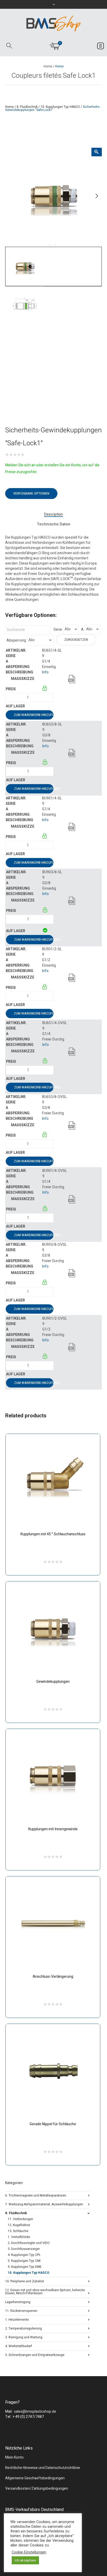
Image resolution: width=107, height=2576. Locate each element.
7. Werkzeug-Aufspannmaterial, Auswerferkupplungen (44, 2204)
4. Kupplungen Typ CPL (24, 2255)
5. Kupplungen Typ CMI (24, 2261)
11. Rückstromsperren (21, 2310)
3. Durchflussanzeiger (24, 2249)
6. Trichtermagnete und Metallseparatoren (36, 2195)
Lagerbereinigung (18, 2302)
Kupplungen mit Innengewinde (53, 1829)
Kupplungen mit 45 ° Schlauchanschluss (53, 1534)
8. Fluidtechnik (27, 107)
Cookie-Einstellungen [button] (29, 2552)
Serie (58, 630)
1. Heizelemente (17, 2319)
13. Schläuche (18, 2231)
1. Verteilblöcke (19, 2237)
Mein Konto (14, 2457)
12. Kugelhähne (19, 2225)
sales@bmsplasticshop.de (35, 2412)
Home (48, 66)
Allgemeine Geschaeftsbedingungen (35, 2478)
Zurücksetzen (76, 640)
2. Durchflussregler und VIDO (29, 2243)
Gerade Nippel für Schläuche (53, 2124)
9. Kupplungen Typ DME (25, 2267)
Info (45, 672)
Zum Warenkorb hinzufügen (34, 715)
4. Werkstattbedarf (19, 2346)
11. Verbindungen (21, 2219)
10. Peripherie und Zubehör (25, 2281)
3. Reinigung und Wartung (24, 2337)
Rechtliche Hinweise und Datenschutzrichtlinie (43, 2468)
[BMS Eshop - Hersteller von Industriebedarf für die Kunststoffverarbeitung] (53, 23)
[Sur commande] (42, 706)
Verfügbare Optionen (31, 494)
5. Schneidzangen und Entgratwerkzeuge (35, 2355)
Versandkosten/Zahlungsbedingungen (37, 2489)
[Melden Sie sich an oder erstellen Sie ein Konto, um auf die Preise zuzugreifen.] (45, 689)
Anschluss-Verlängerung (53, 1977)
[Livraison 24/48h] (45, 931)
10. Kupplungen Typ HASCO (60, 107)
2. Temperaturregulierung (24, 2328)
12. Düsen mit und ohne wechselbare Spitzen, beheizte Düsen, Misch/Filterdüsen (45, 2291)
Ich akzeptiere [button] (25, 2560)
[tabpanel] (53, 196)
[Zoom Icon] (97, 152)
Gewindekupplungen (53, 1682)
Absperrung (16, 641)
